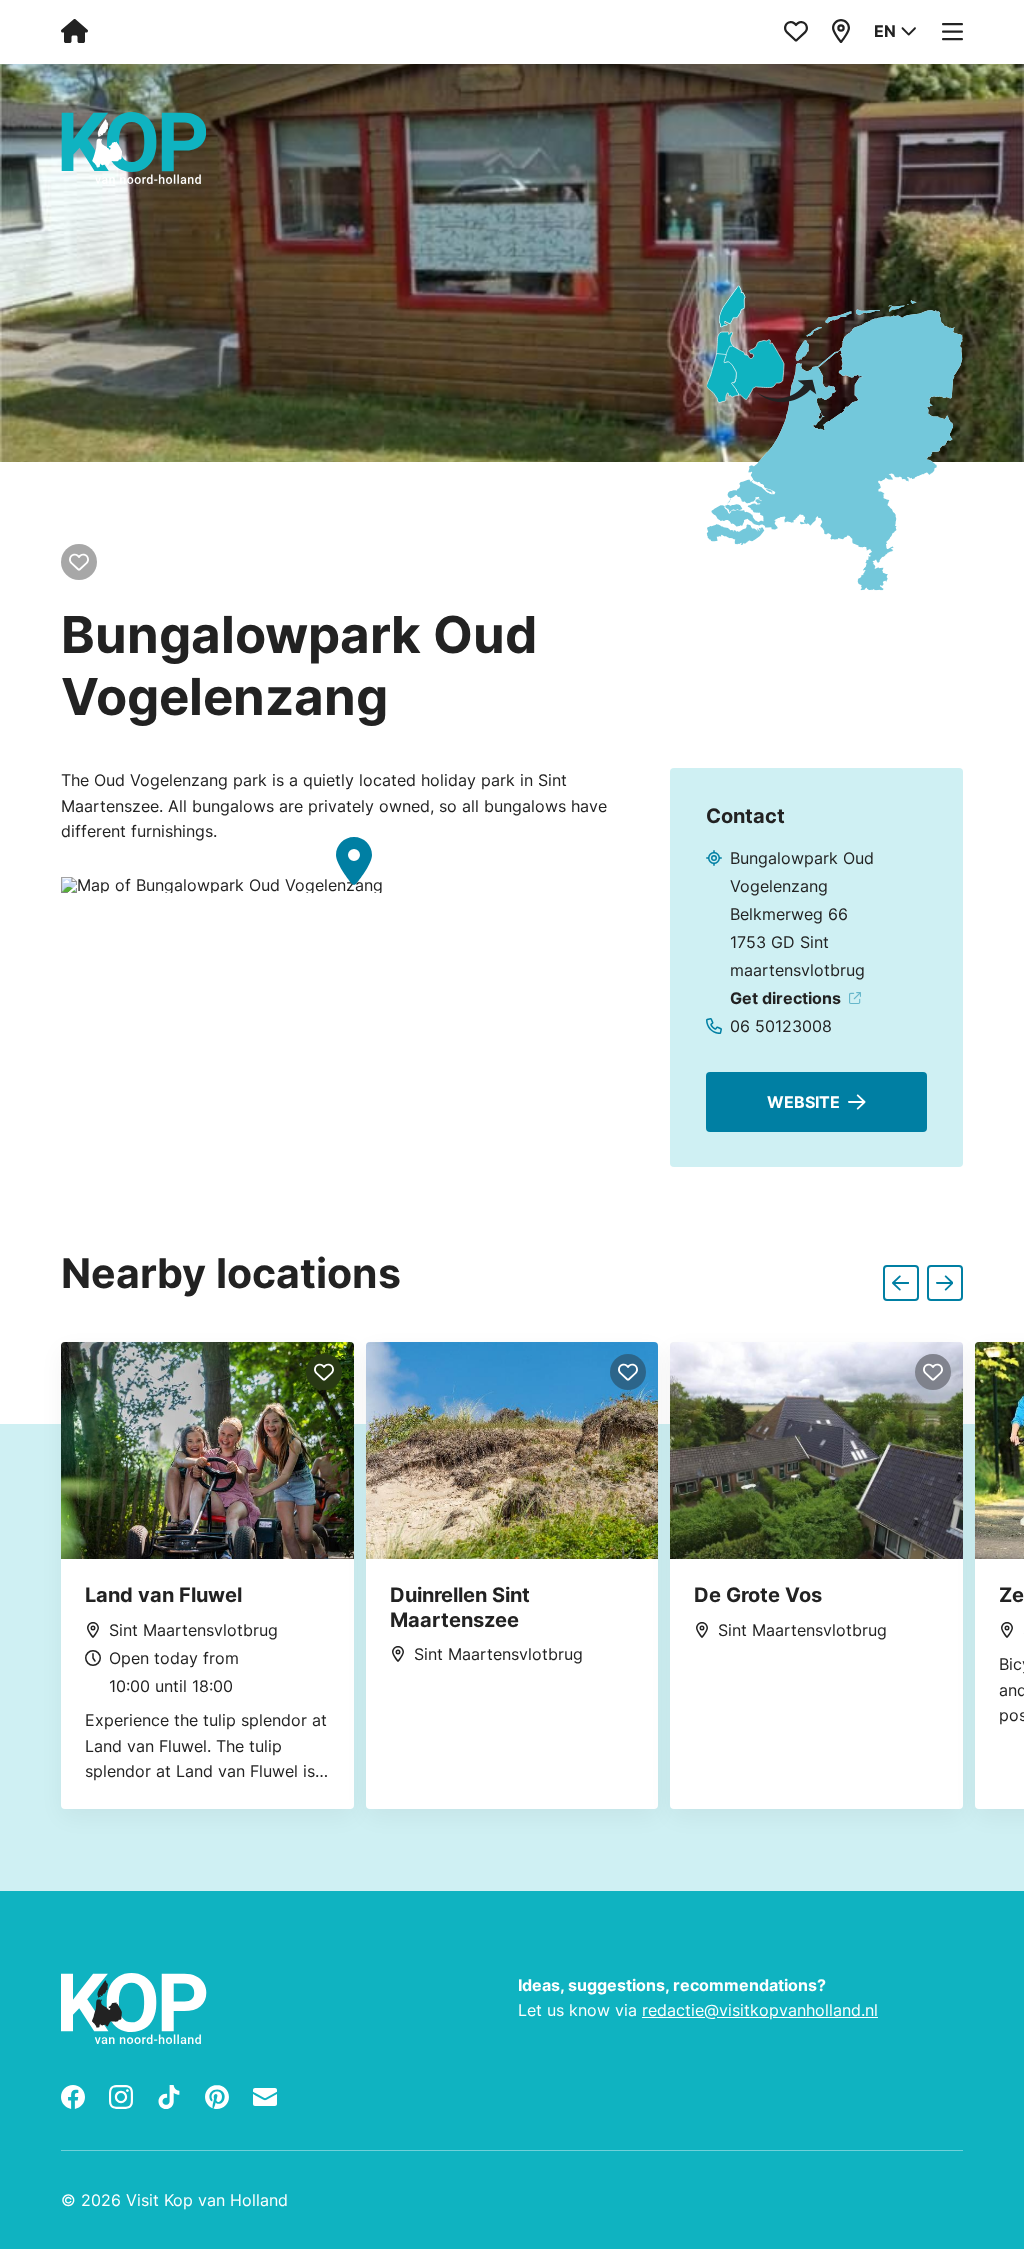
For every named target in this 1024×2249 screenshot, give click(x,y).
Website (803, 1102)
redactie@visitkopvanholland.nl (760, 2010)
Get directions (785, 998)
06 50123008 (781, 1026)
